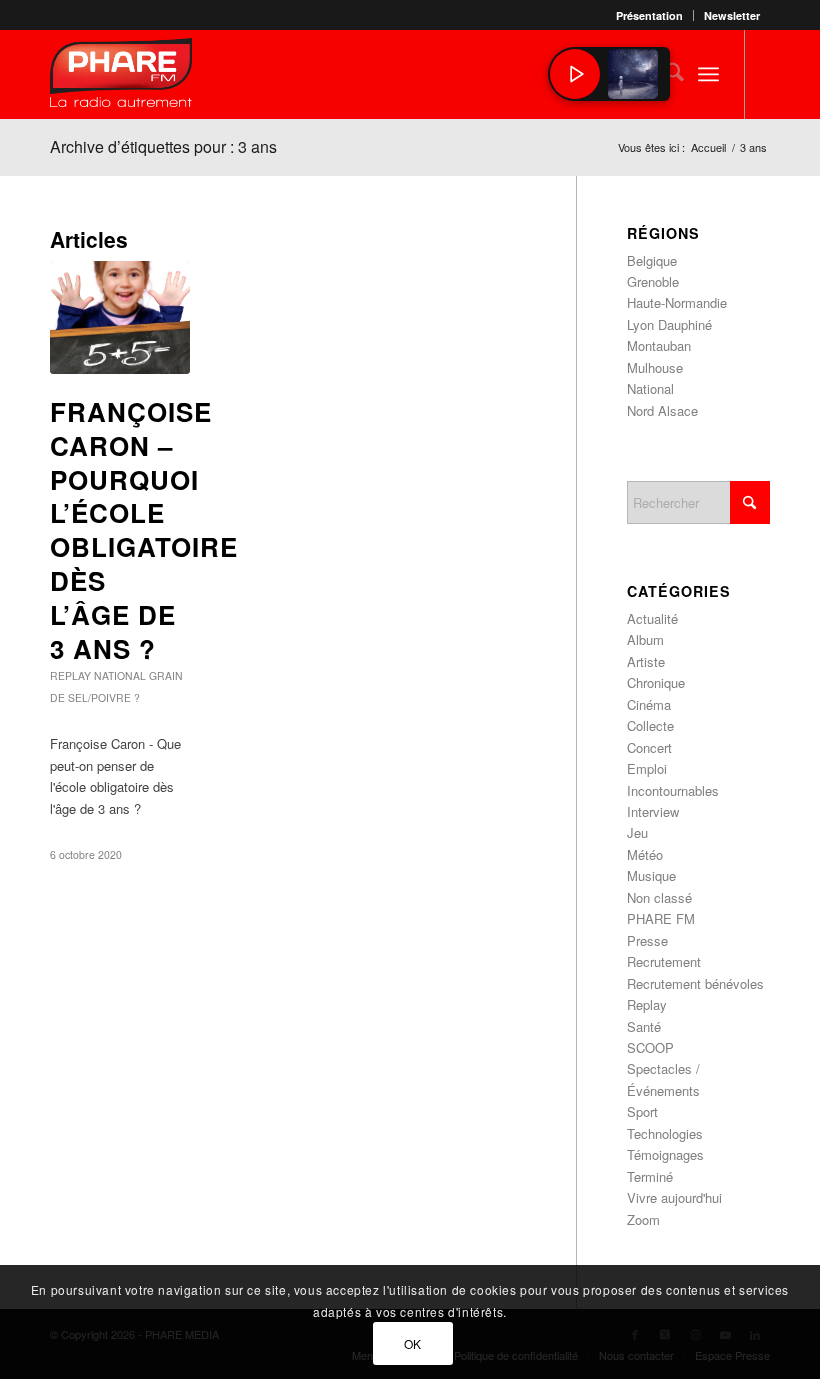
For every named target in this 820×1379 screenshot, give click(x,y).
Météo (645, 854)
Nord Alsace (662, 410)
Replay (70, 675)
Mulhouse (655, 367)
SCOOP (650, 1047)
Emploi (647, 768)
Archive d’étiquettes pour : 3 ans (163, 146)
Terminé (650, 1176)
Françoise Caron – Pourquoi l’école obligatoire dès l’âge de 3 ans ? (144, 530)
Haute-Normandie (677, 302)
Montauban (659, 345)
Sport (642, 1111)
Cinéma (649, 704)
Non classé (659, 897)
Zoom (643, 1219)
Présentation (649, 15)
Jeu (637, 832)
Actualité (652, 618)
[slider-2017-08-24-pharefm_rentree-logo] (121, 77)
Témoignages (665, 1154)
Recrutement (664, 961)
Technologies (665, 1133)
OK (413, 1343)
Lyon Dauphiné (669, 324)
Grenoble (653, 281)
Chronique (656, 682)
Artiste (646, 661)
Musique (651, 875)
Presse (647, 940)
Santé (644, 1026)
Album (645, 639)
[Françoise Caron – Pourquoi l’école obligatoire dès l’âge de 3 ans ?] (120, 317)
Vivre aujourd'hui (674, 1197)
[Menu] (708, 74)
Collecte (650, 725)
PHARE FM (661, 918)
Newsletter (732, 15)
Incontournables (673, 790)
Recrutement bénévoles (695, 983)
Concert (649, 747)
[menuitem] (650, 15)
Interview (653, 811)
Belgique (652, 260)
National (120, 675)
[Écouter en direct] (575, 74)
